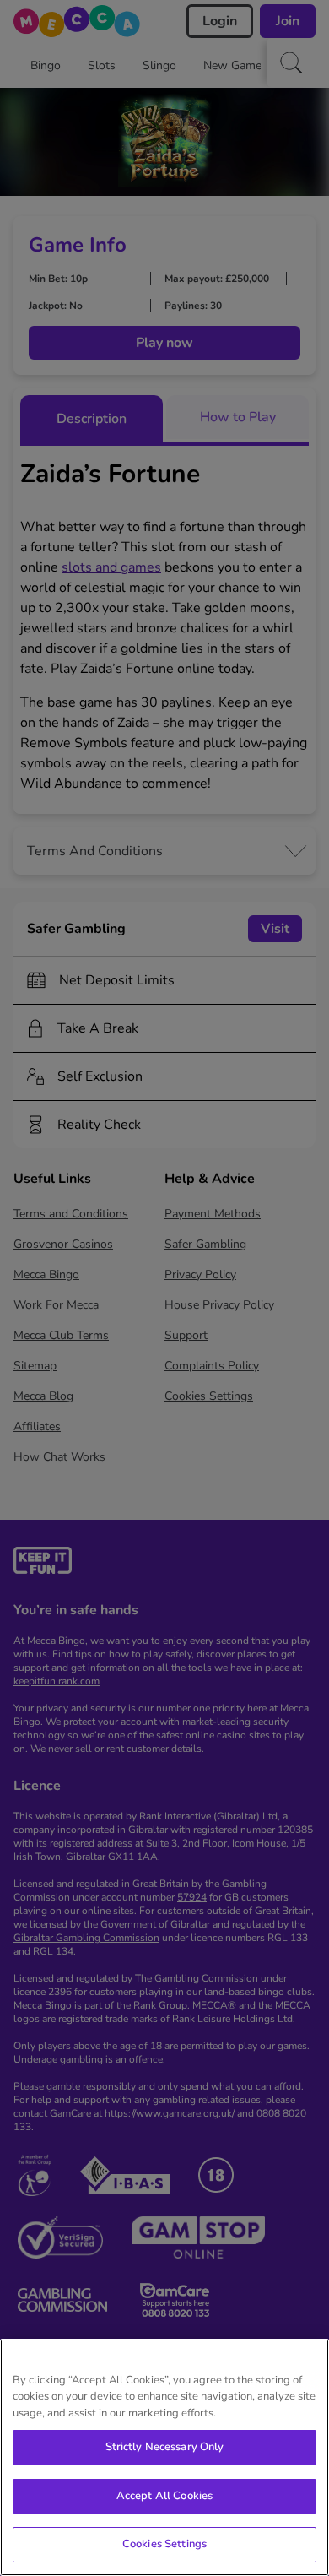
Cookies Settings (164, 2544)
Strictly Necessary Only (165, 2447)
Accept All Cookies (164, 2496)
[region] (164, 2457)
